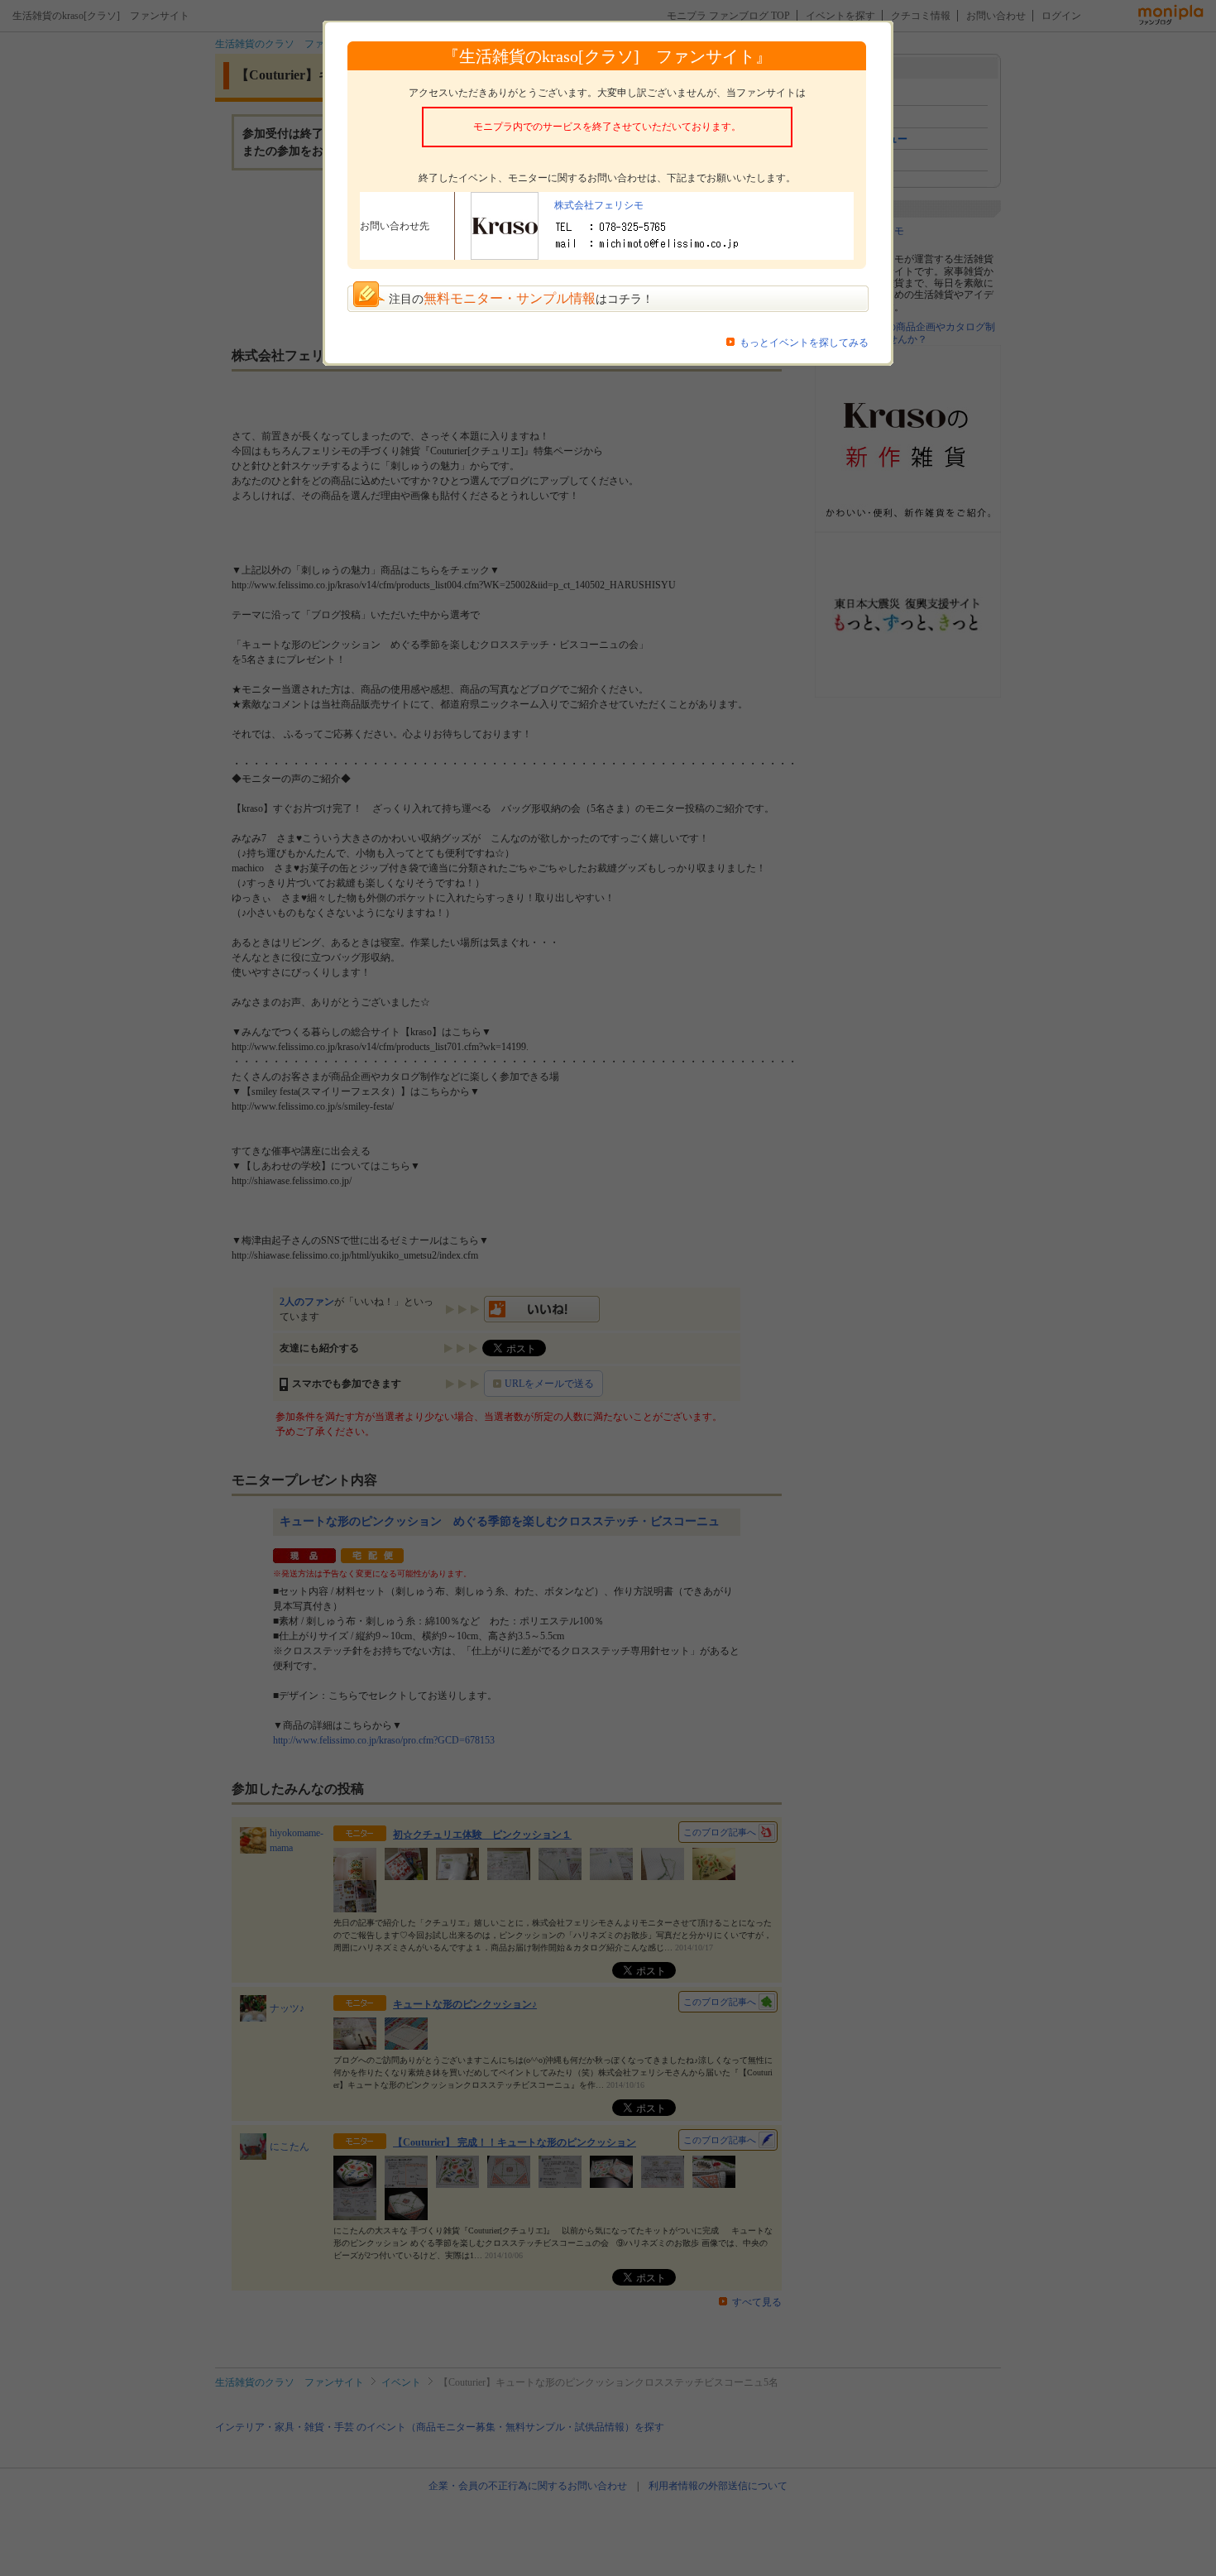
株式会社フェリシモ (599, 205)
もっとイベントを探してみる (804, 343)
